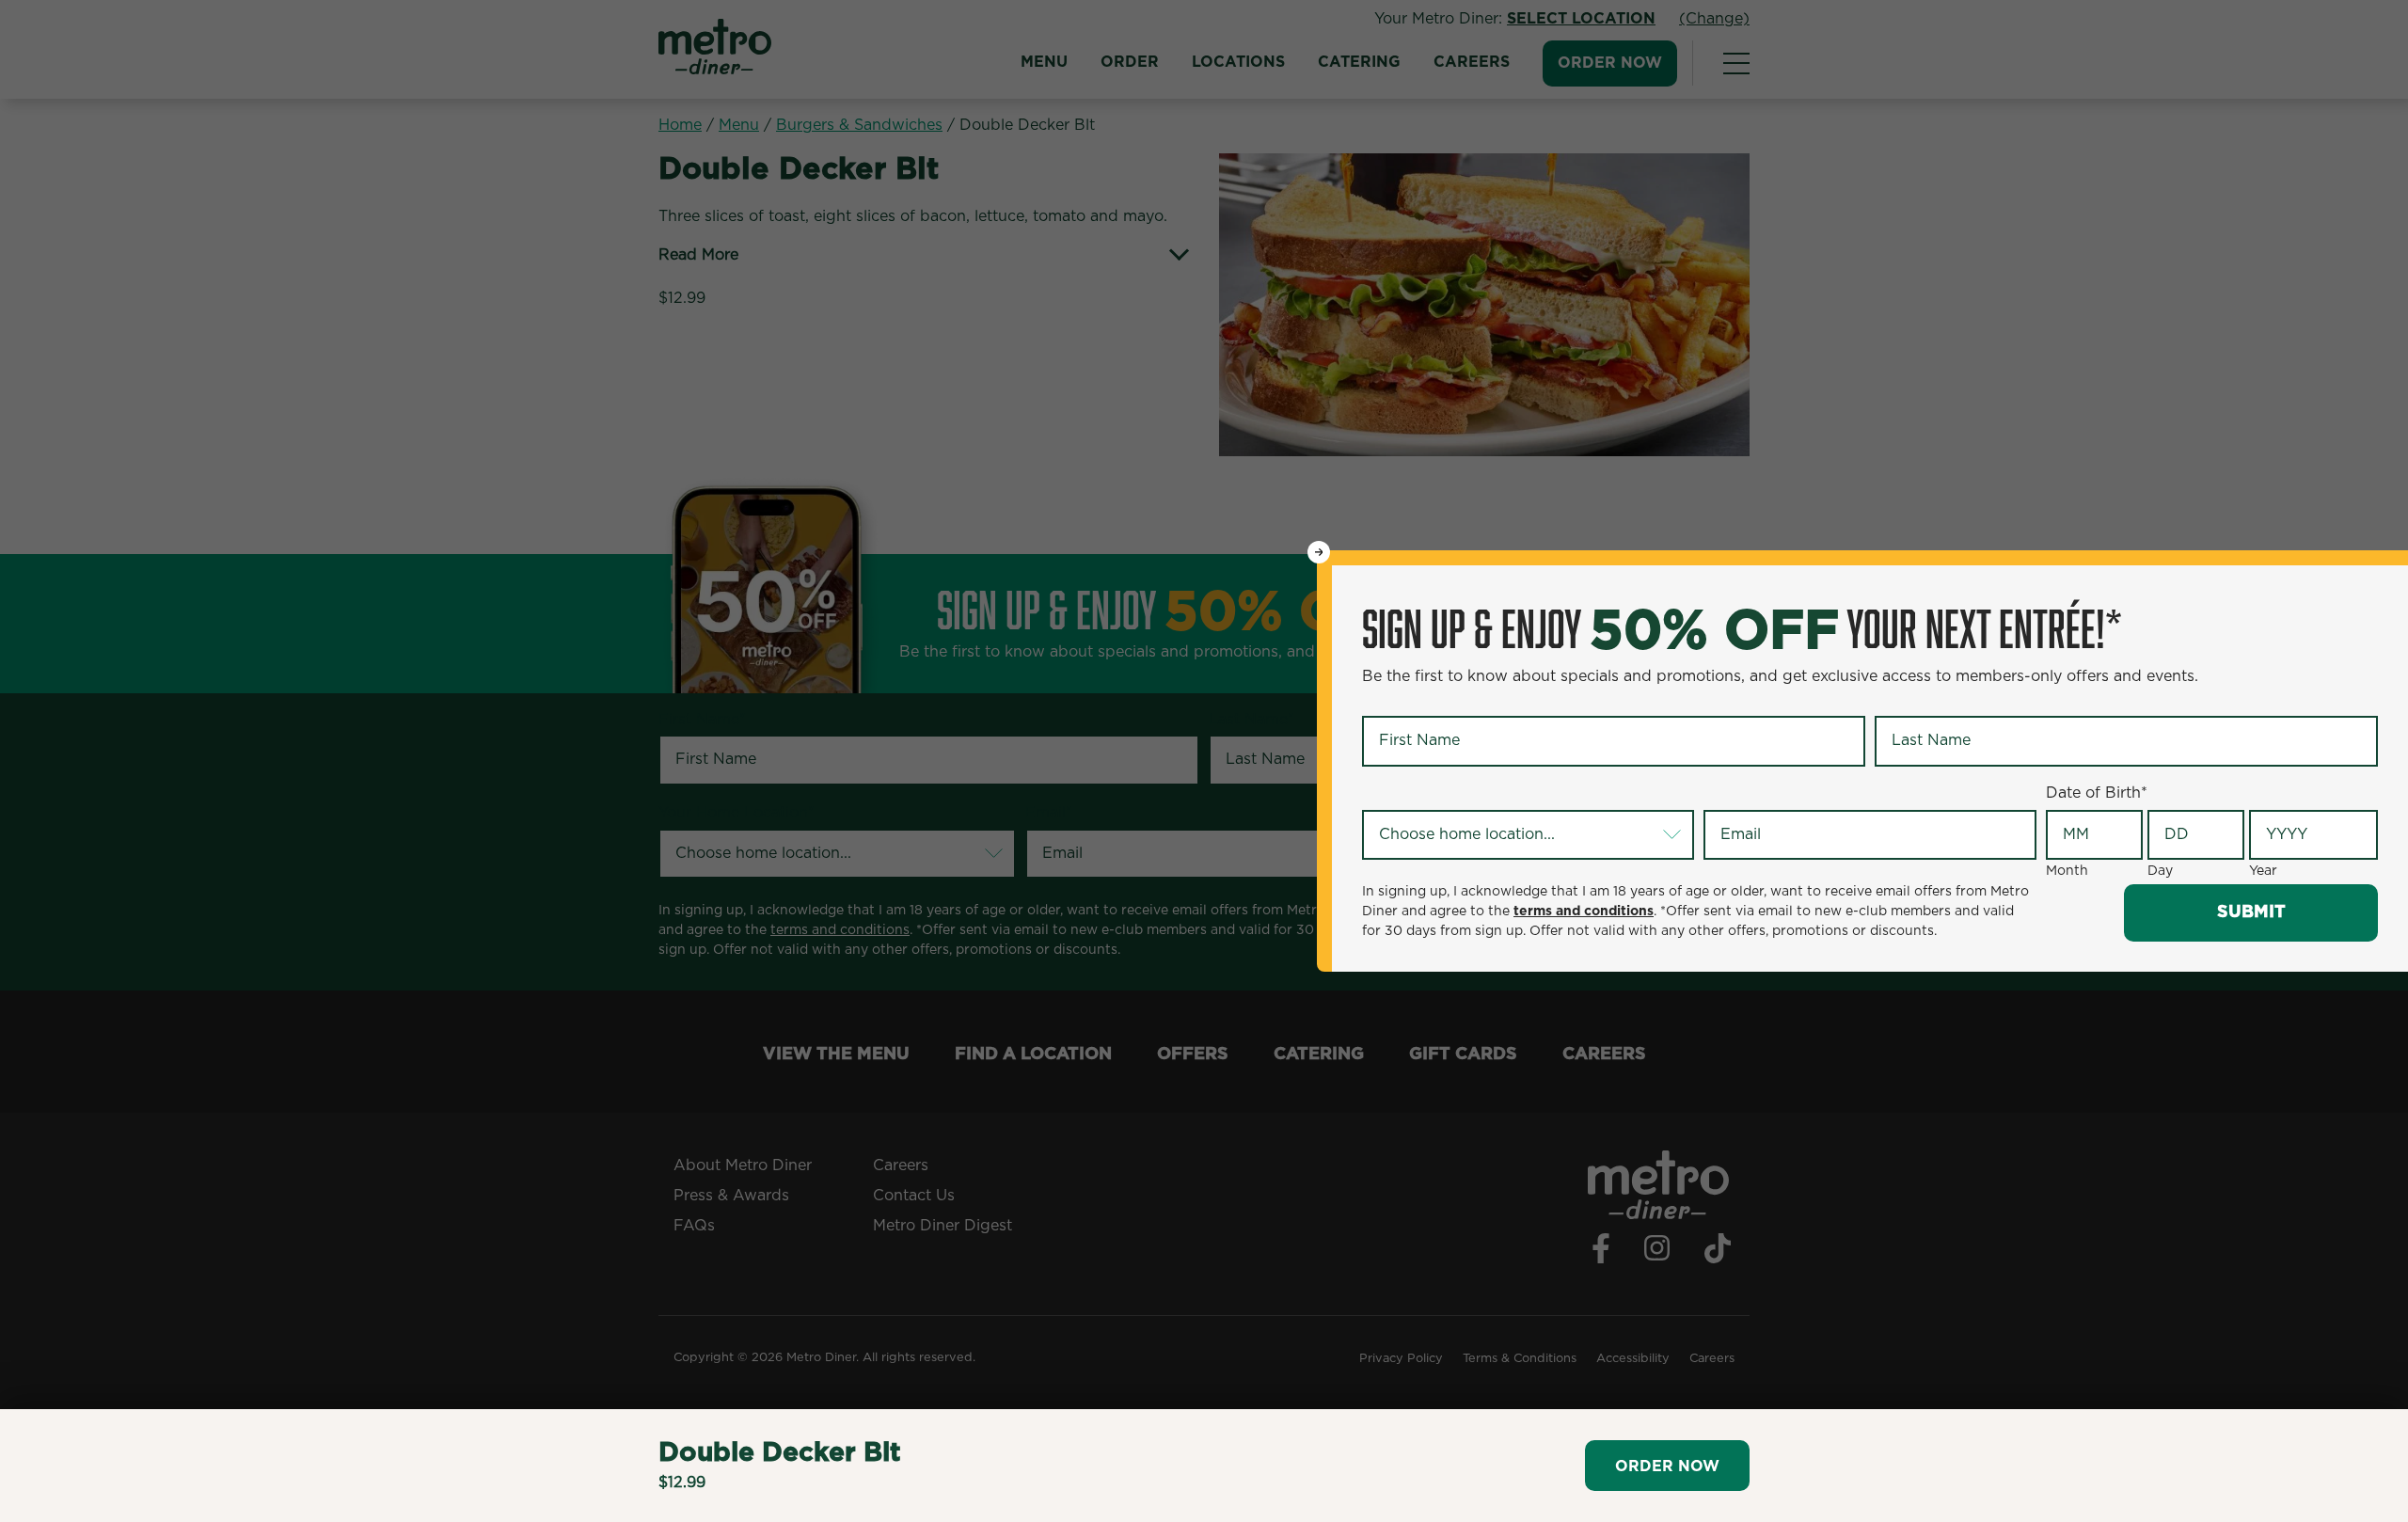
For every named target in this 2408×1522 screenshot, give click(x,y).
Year (2263, 871)
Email (1727, 794)
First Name (1406, 701)
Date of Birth (2097, 793)
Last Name (1917, 701)
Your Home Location (1440, 794)
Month (2067, 871)
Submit (2251, 912)
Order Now (1667, 1467)
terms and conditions (1584, 912)
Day (2160, 871)
